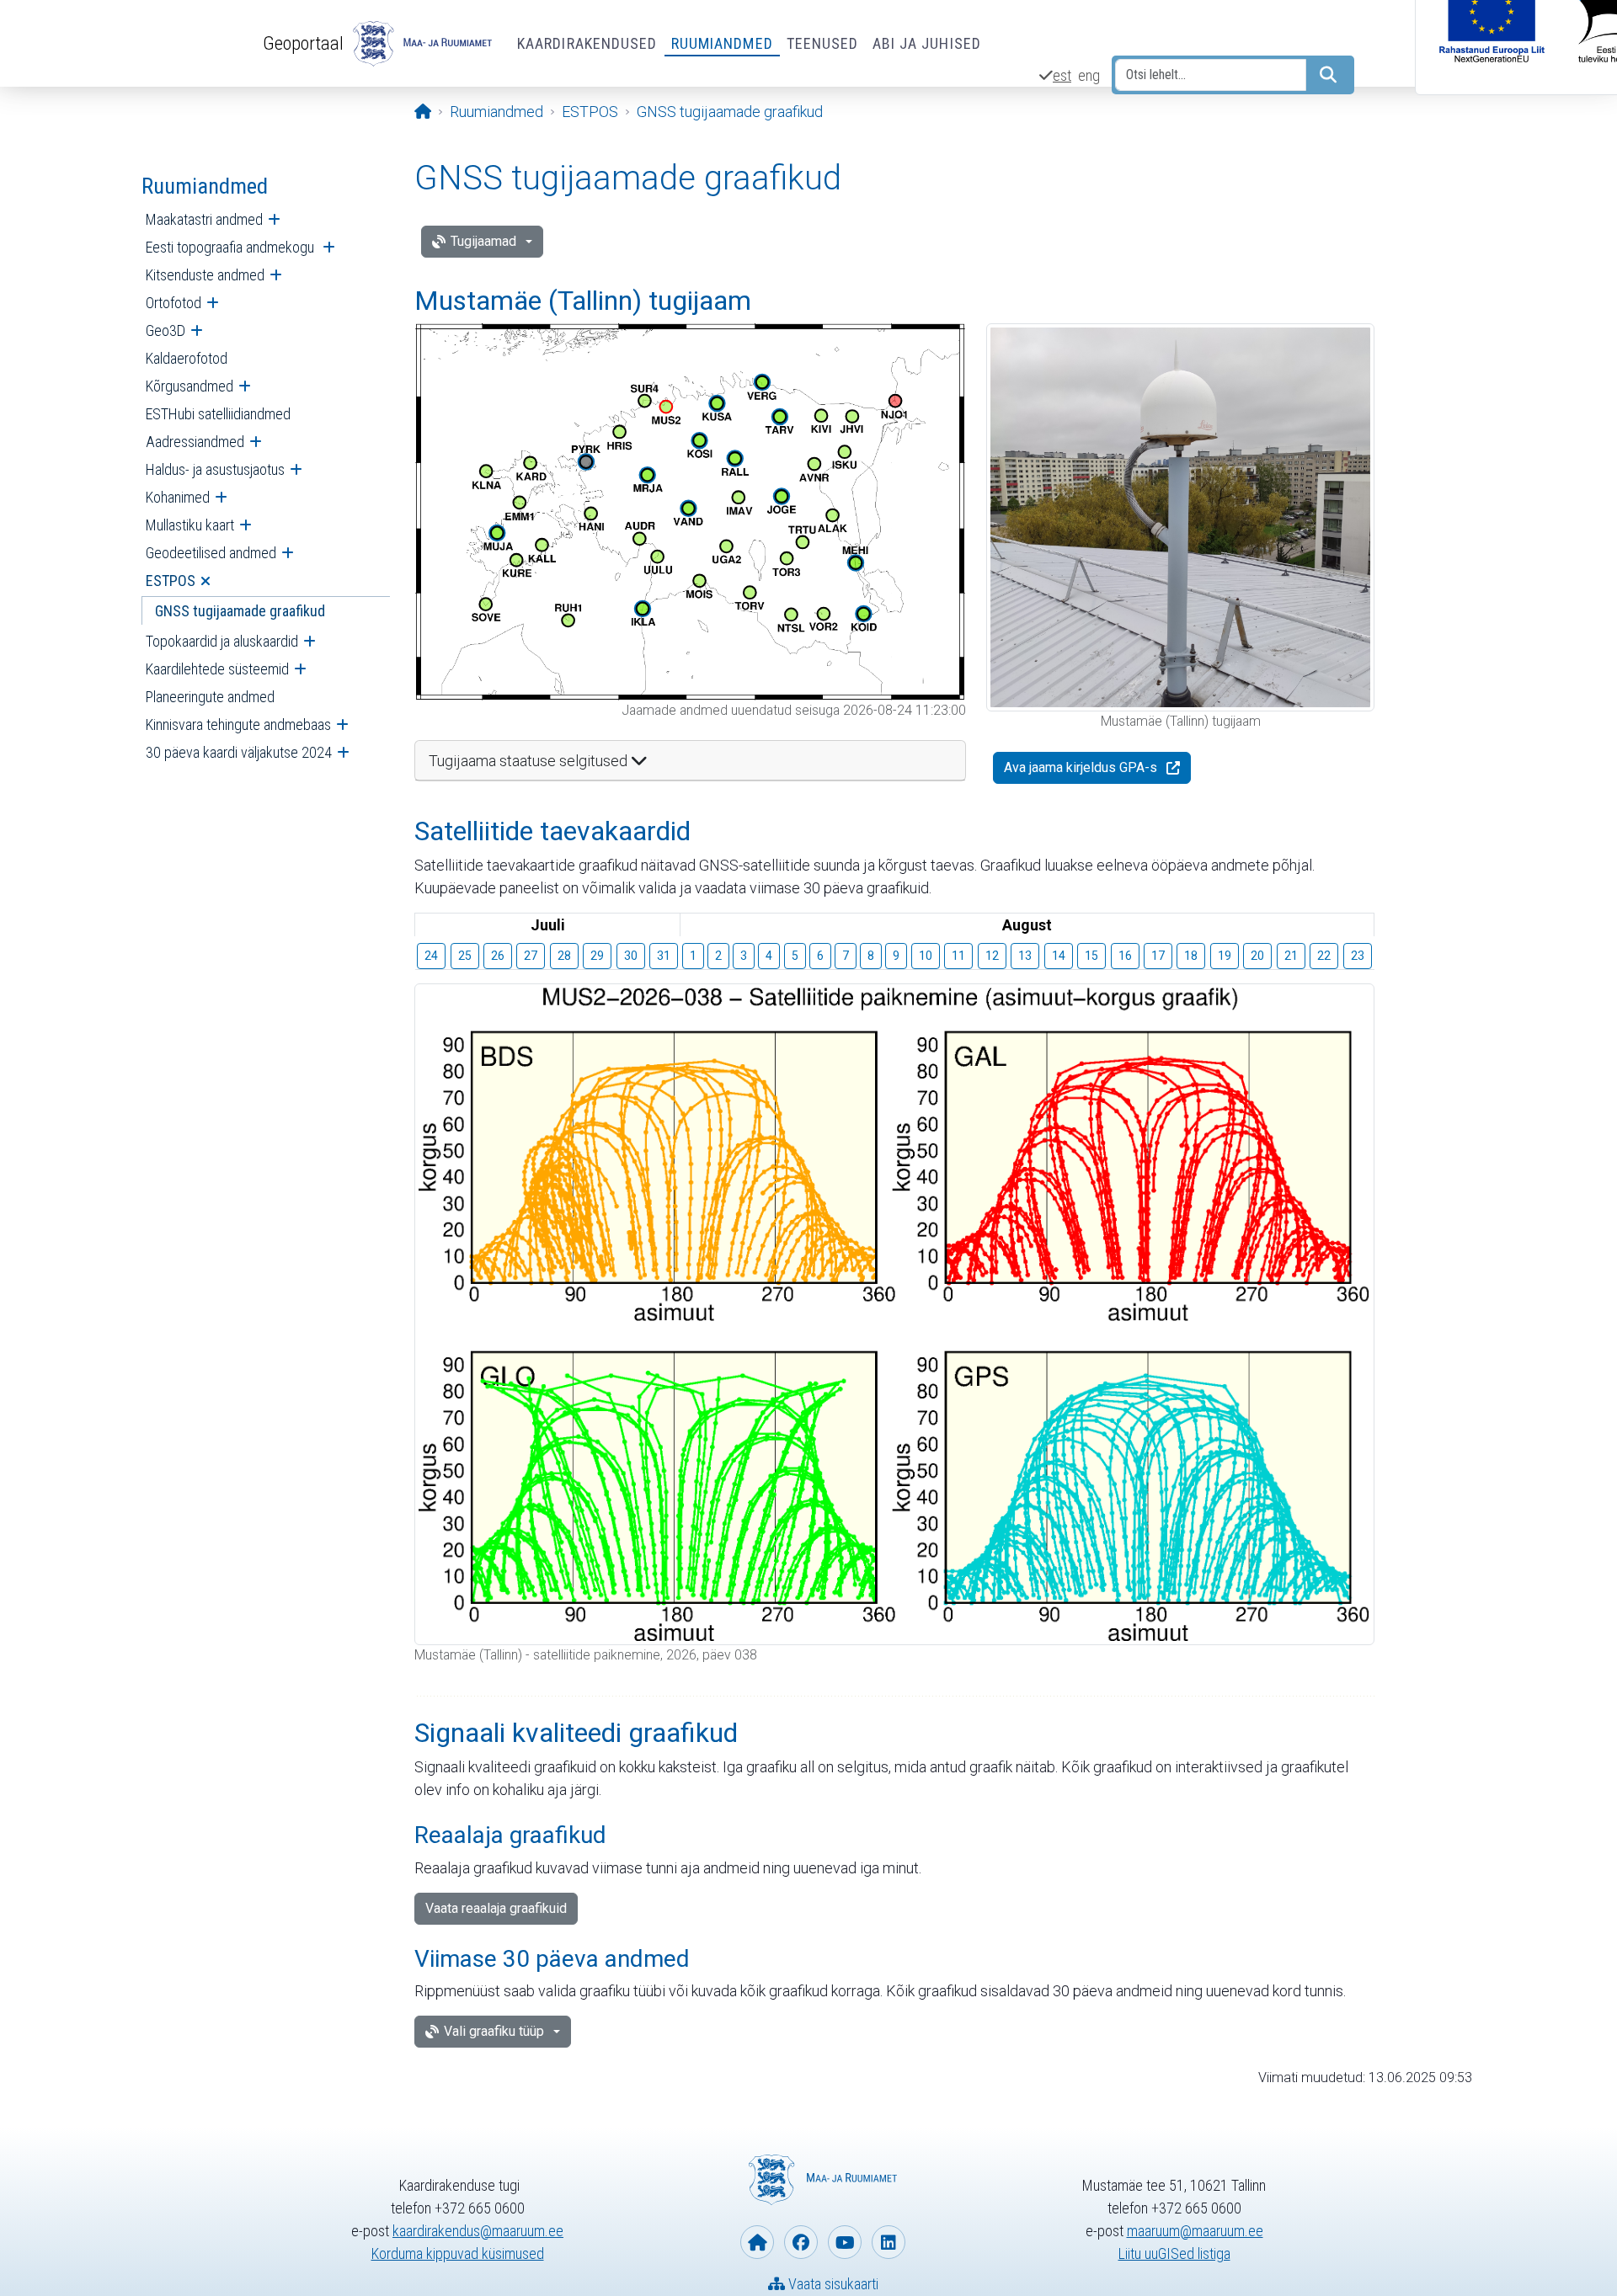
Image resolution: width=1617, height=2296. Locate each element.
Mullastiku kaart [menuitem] (190, 525)
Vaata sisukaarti (832, 2284)
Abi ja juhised (927, 43)
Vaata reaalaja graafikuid (496, 1908)
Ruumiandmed (722, 43)
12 (992, 956)
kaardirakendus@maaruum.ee (478, 2231)
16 (1125, 956)
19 (1225, 956)
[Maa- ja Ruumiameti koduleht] (757, 2242)
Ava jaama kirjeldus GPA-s (1081, 767)
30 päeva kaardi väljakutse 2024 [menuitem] (239, 752)
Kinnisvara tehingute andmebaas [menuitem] (238, 724)
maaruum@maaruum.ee (1195, 2231)
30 (631, 956)
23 (1358, 956)
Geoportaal (303, 43)
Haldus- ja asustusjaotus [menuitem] (215, 469)
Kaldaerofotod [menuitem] (187, 358)
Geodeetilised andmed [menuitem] (211, 553)
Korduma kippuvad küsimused (458, 2253)
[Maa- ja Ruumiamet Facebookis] (801, 2242)
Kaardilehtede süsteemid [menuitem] (217, 669)
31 (664, 956)
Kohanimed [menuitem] (178, 497)
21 (1291, 956)
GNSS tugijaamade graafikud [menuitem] (240, 611)
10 (926, 956)
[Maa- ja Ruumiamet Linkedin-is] (889, 2242)
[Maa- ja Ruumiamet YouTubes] (845, 2242)
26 (498, 956)
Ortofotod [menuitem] (173, 303)
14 (1059, 956)
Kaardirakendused (587, 43)
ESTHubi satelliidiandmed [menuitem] (218, 414)
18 (1191, 956)
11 (958, 956)
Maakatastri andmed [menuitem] (204, 219)
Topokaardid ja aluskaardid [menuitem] (222, 641)
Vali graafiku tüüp (494, 2031)
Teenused (823, 43)
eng (1089, 75)
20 (1257, 956)
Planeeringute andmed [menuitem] (210, 697)
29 (597, 956)
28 (564, 956)
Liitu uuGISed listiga (1174, 2253)
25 (465, 956)
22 (1324, 956)
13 (1025, 956)
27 (531, 956)
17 (1158, 956)
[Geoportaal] (420, 44)
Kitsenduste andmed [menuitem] (205, 275)
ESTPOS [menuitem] (171, 581)
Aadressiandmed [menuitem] (195, 442)
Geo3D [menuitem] (165, 330)
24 (431, 956)
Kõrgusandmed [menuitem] (189, 386)
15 (1091, 956)
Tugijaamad (483, 241)
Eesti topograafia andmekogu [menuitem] (232, 247)
